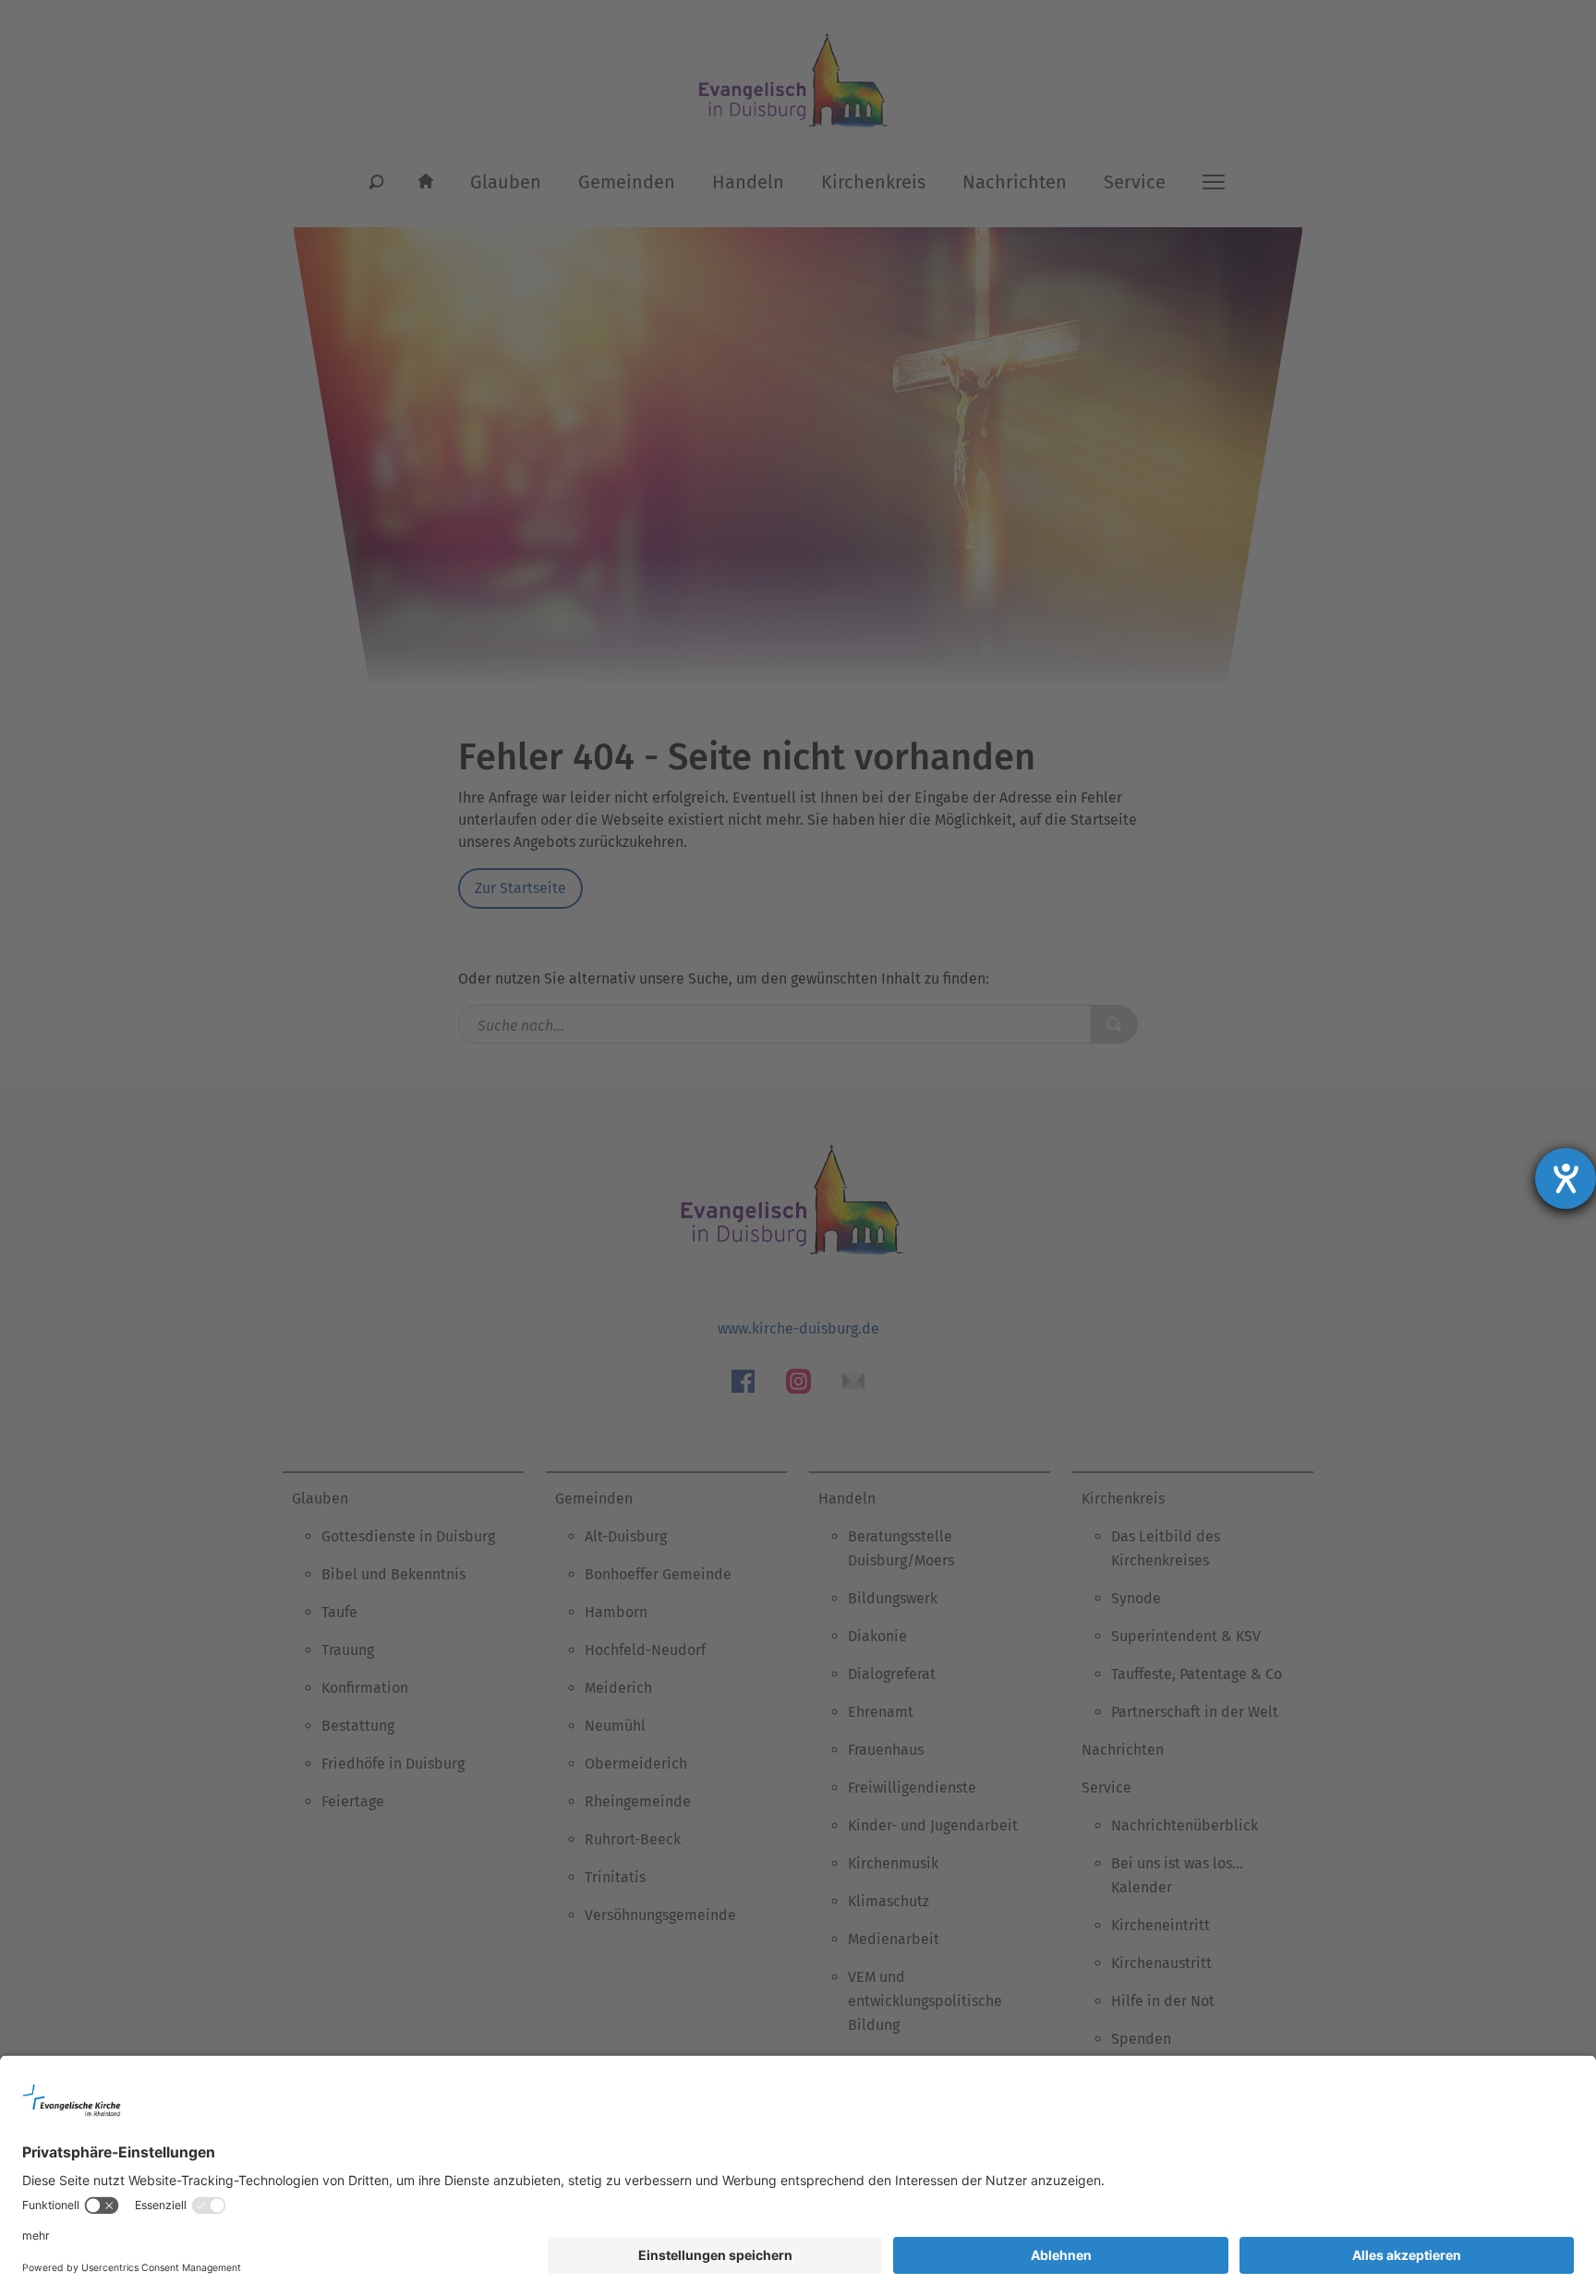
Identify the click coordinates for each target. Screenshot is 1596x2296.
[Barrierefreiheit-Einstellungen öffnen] (1566, 1178)
